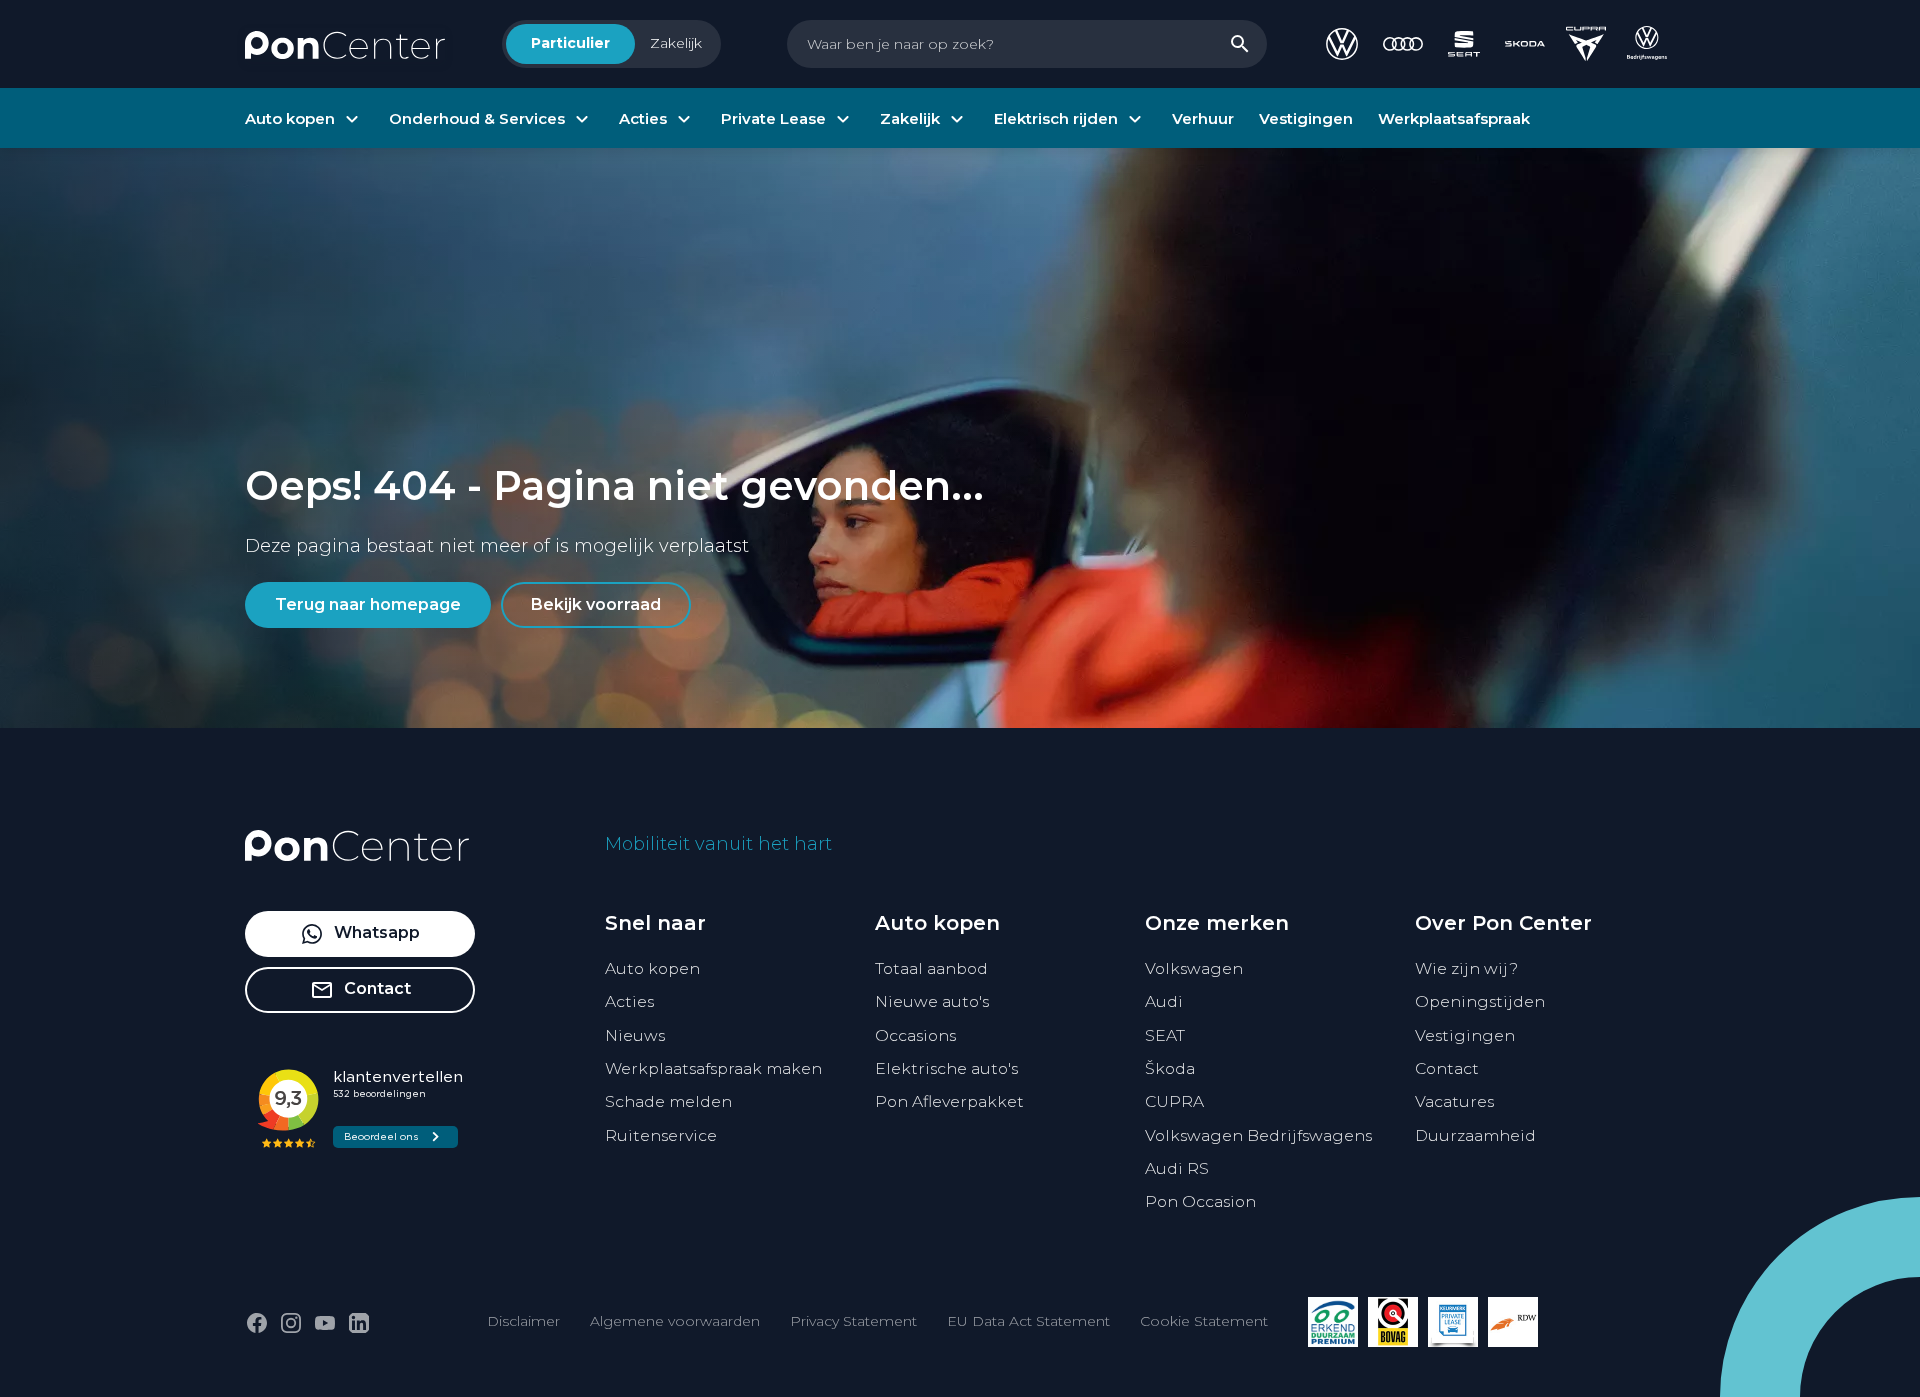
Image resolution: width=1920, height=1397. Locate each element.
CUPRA (1174, 1101)
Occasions (915, 1035)
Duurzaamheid (1475, 1135)
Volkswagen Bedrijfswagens (1258, 1135)
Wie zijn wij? (1466, 968)
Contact (1447, 1068)
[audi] (1403, 44)
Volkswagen (1194, 968)
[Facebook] (257, 1323)
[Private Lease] (1453, 1322)
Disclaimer (523, 1321)
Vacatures (1454, 1101)
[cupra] (1586, 44)
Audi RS (1177, 1168)
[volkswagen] (1342, 44)
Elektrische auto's (946, 1068)
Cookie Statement (1204, 1321)
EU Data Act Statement (1028, 1321)
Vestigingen (1465, 1035)
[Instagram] (291, 1323)
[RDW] (1513, 1322)
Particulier (570, 43)
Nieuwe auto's (932, 1001)
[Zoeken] (1240, 44)
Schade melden (668, 1101)
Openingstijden (1480, 1001)
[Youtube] (325, 1323)
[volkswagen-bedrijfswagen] (1647, 44)
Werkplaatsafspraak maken (713, 1068)
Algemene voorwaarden (675, 1321)
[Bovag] (1393, 1322)
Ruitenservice (661, 1135)
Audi (1164, 1001)
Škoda (1170, 1068)
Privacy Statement (853, 1321)
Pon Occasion (1200, 1201)
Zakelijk (676, 43)
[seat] (1464, 44)
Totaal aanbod (931, 968)
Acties (629, 1001)
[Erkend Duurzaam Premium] (1333, 1322)
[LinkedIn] (359, 1323)
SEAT (1165, 1035)
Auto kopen (652, 968)
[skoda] (1525, 44)
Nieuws (635, 1035)
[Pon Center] (345, 44)
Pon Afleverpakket (949, 1101)
